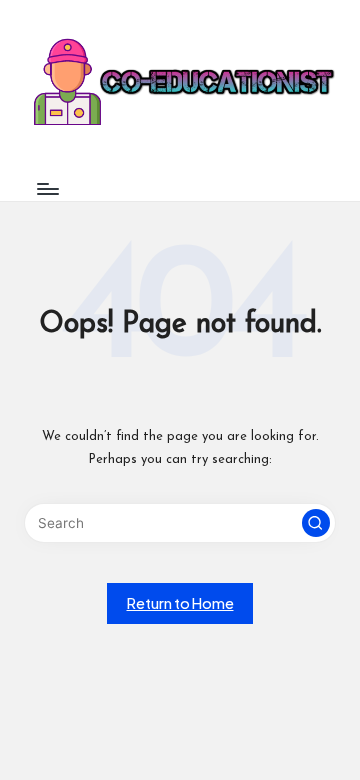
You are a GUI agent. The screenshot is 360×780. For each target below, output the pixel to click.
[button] (316, 523)
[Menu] (47, 188)
